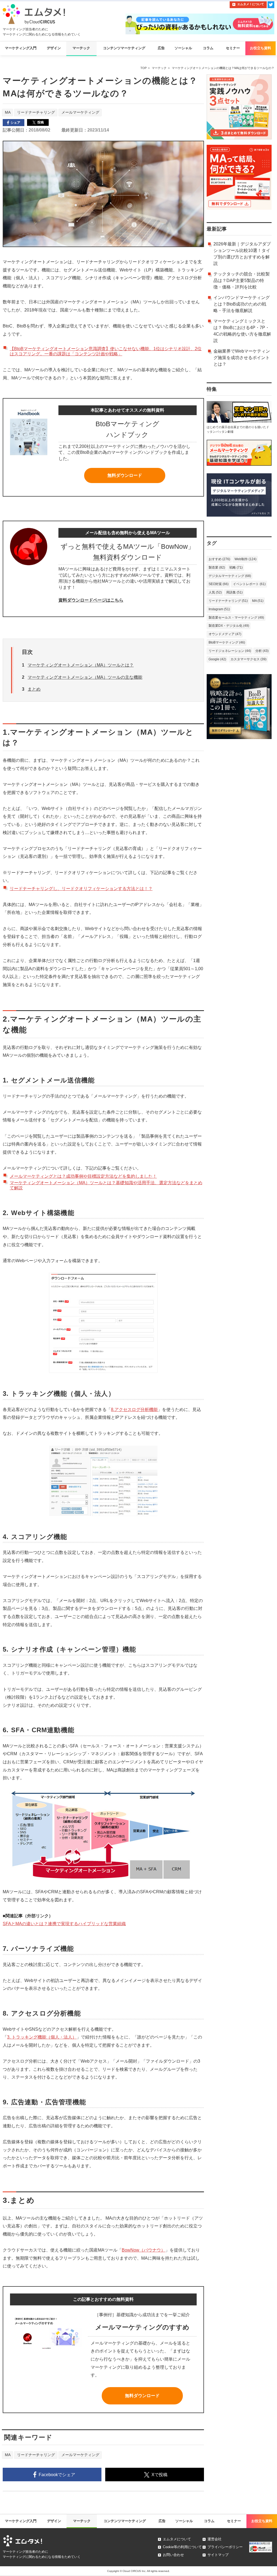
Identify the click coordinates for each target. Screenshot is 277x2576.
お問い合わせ (173, 2555)
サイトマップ (218, 2555)
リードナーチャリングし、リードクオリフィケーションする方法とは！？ (81, 889)
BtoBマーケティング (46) (227, 642)
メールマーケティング (80, 112)
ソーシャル (183, 48)
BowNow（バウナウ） (144, 2250)
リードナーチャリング (36, 112)
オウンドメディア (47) (225, 634)
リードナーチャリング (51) (228, 601)
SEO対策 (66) (219, 584)
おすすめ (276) (219, 559)
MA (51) (258, 601)
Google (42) (217, 659)
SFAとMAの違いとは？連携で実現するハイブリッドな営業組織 (64, 1924)
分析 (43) (262, 651)
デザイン (54, 48)
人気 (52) (215, 592)
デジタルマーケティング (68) (230, 576)
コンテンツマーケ (125, 2521)
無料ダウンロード (125, 475)
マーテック (81, 48)
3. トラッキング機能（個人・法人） (42, 2037)
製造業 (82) (217, 567)
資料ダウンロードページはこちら (91, 600)
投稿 (159, 2475)
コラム (208, 48)
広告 (161, 48)
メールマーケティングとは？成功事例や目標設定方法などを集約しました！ (83, 1176)
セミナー (233, 48)
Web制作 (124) (245, 559)
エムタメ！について (251, 4)
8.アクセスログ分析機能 (134, 1410)
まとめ (34, 689)
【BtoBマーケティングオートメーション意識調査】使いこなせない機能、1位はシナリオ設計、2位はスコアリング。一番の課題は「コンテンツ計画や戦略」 (106, 351)
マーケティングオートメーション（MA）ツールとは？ (81, 665)
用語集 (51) (234, 592)
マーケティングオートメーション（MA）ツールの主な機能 (85, 677)
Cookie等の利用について (182, 2547)
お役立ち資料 (260, 48)
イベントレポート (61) (249, 584)
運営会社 (215, 2539)
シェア (57, 2475)
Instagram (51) (219, 609)
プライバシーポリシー (225, 2547)
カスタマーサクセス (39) (248, 659)
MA (8, 112)
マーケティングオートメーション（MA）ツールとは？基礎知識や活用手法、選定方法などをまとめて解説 (106, 1185)
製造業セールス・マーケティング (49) (236, 618)
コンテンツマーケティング (124, 48)
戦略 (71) (236, 567)
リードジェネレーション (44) (230, 651)
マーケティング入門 (21, 48)
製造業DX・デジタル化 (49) (229, 626)
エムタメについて (177, 2539)
